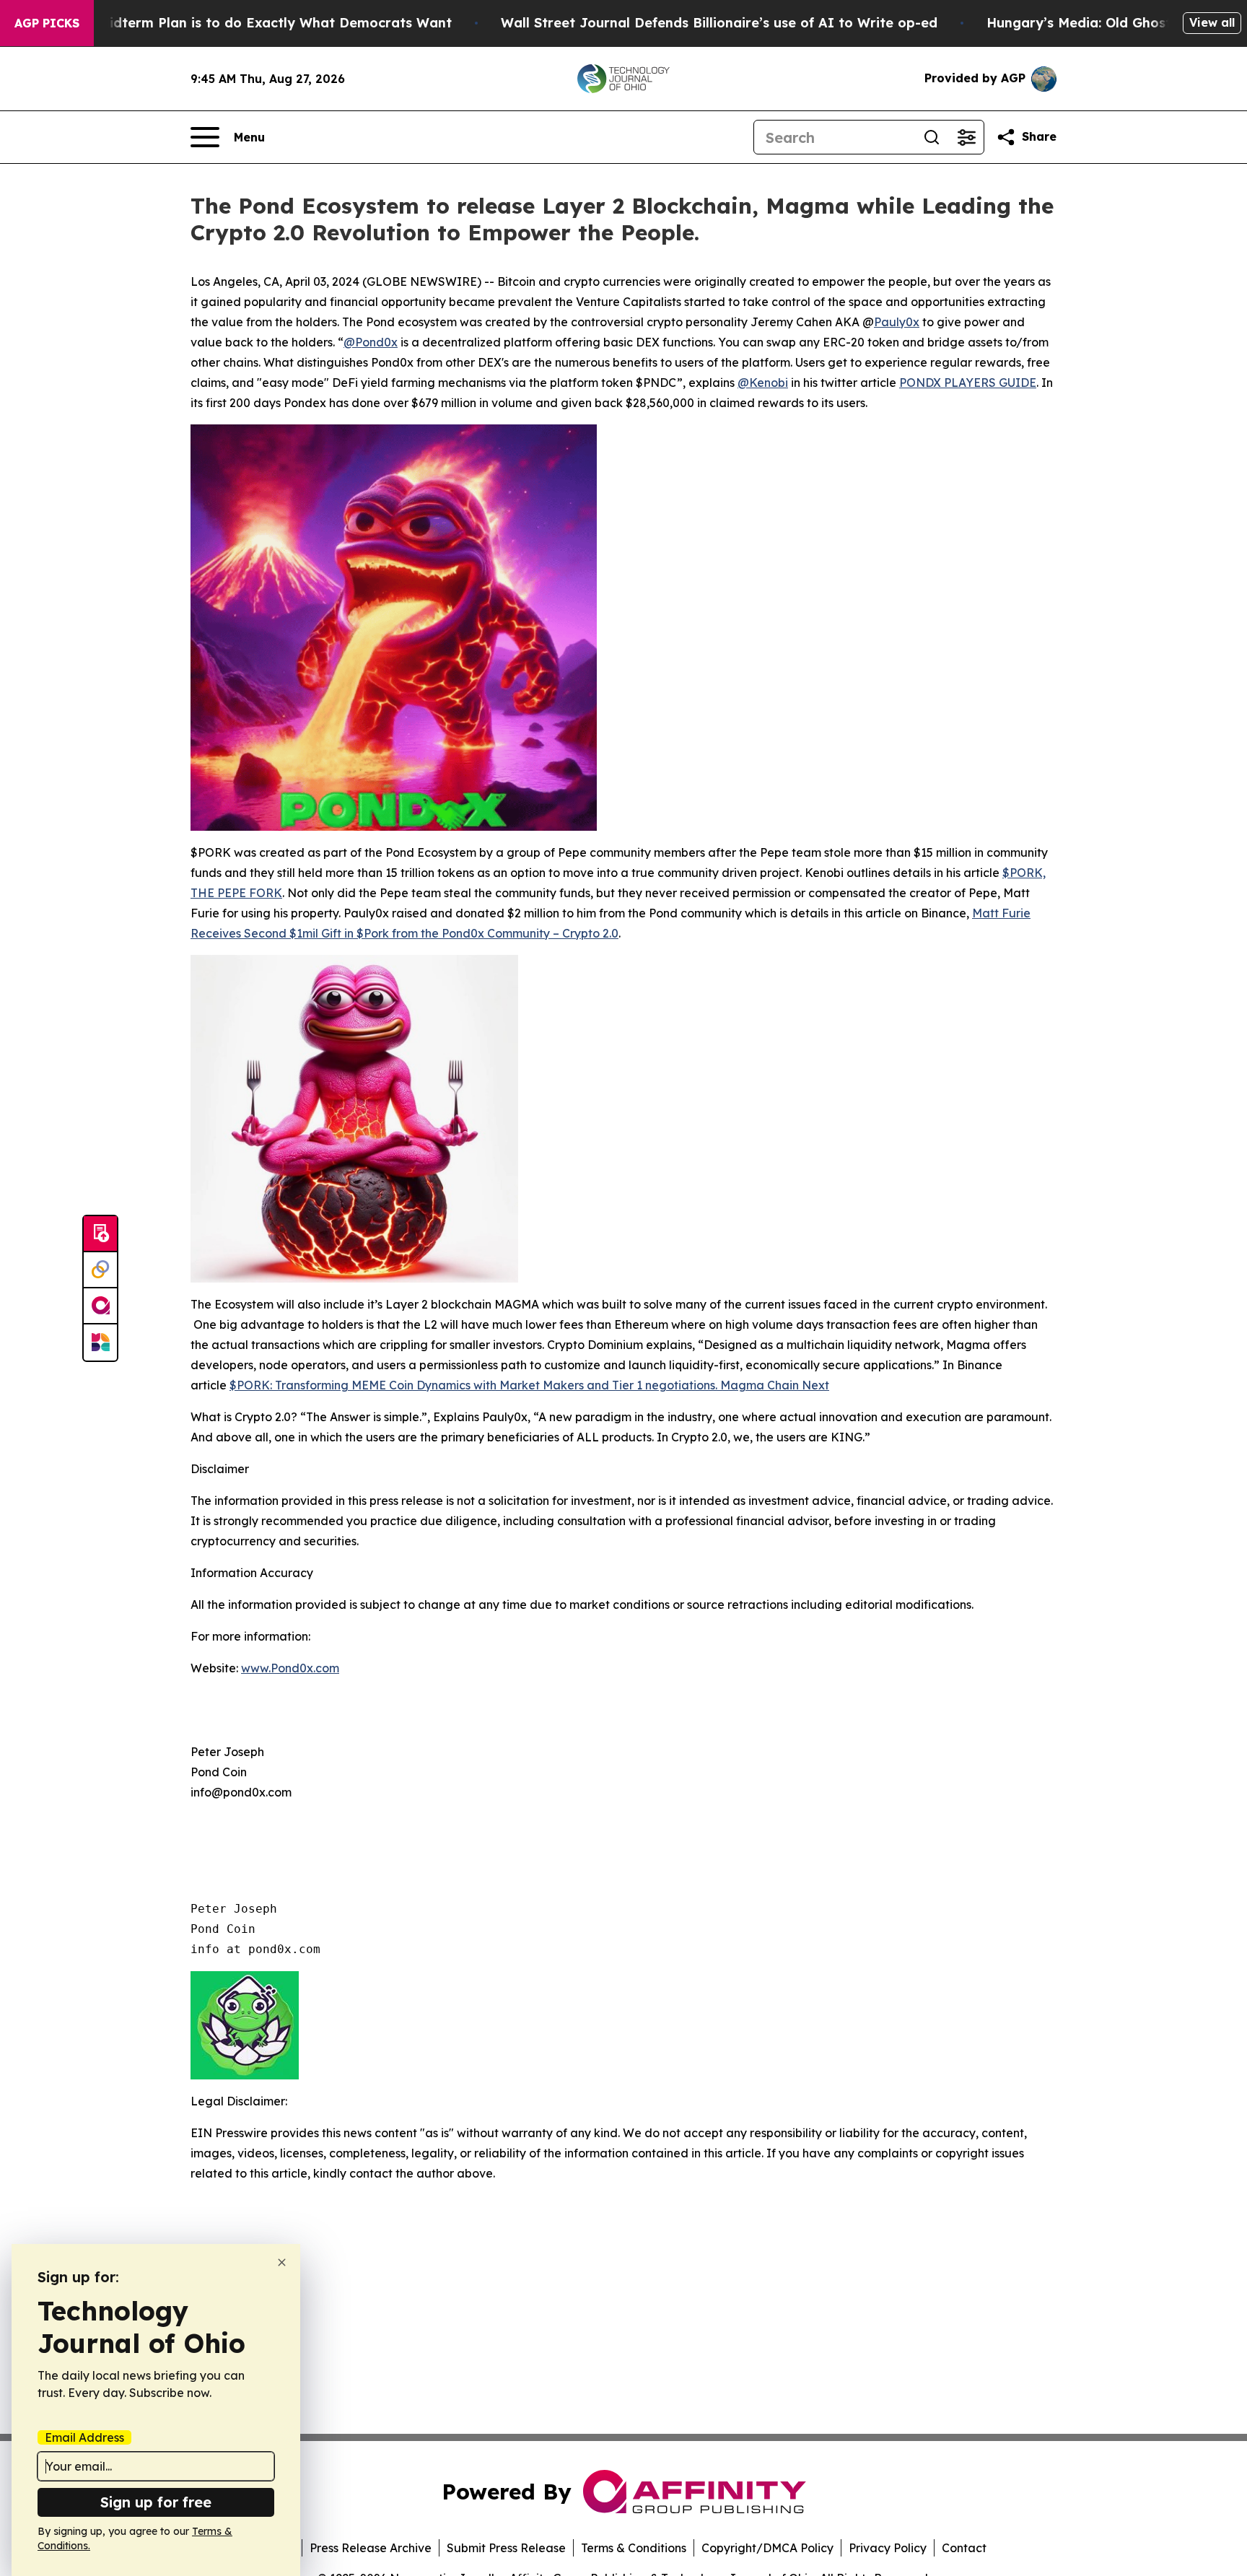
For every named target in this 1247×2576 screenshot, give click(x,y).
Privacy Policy (888, 2548)
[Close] (282, 2262)
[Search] (932, 137)
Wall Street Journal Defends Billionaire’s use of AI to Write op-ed (719, 23)
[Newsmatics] (100, 1342)
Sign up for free (156, 2502)
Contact (964, 2548)
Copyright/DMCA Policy (767, 2548)
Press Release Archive (371, 2548)
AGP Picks (47, 23)
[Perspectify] (100, 1270)
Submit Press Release (506, 2548)
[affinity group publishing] (100, 1306)
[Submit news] (100, 1234)
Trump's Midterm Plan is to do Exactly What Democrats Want (247, 23)
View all (1212, 22)
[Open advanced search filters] (966, 137)
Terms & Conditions (634, 2548)
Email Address (84, 2437)
